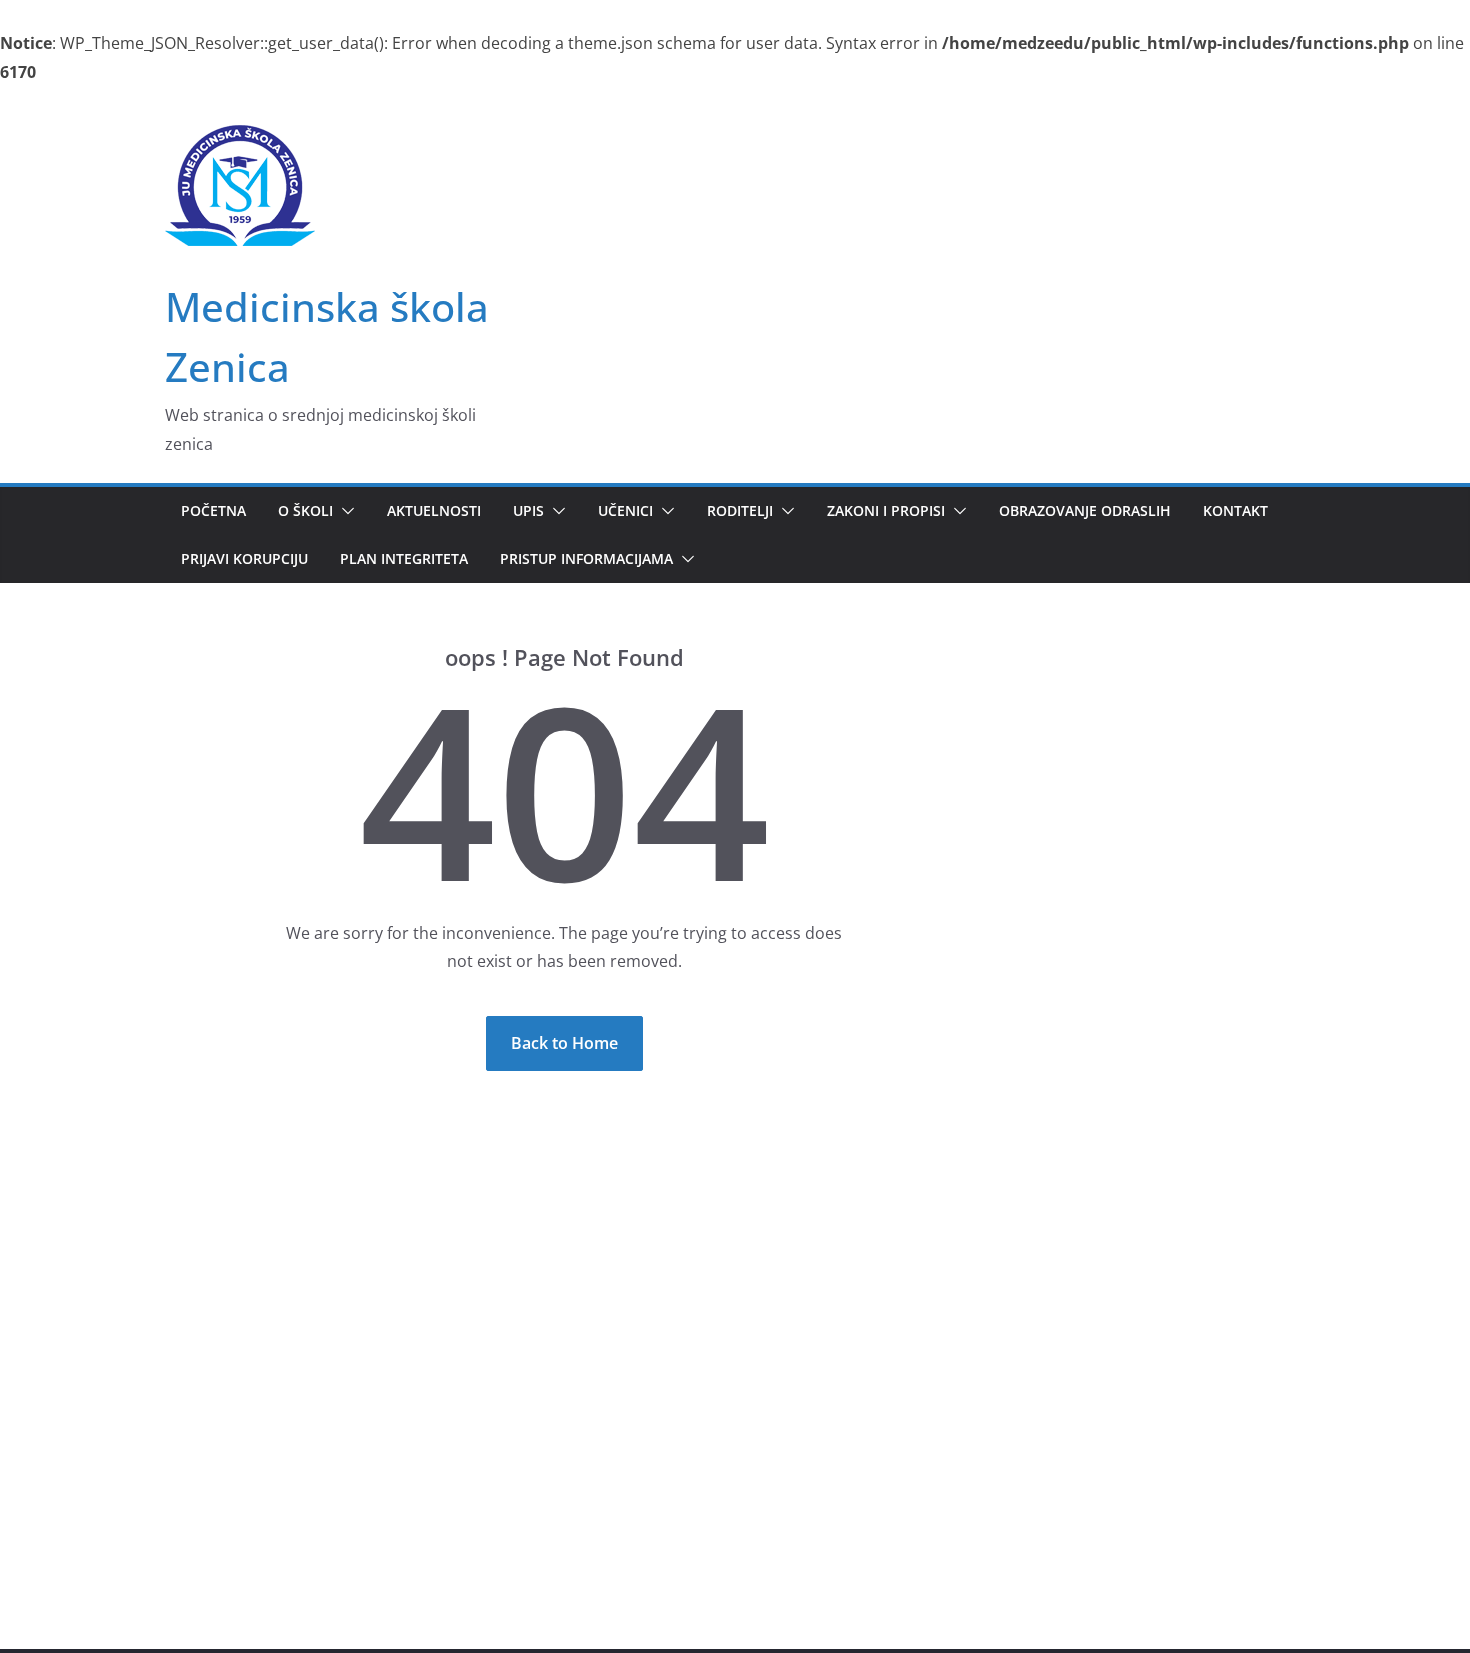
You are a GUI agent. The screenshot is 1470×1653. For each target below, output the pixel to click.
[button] (344, 511)
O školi (305, 510)
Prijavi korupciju (244, 558)
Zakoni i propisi (886, 510)
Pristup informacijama (586, 558)
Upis (528, 510)
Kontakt (1235, 510)
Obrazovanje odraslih (1085, 510)
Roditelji (740, 510)
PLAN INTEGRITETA (404, 558)
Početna (213, 510)
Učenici (625, 510)
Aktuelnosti (434, 510)
